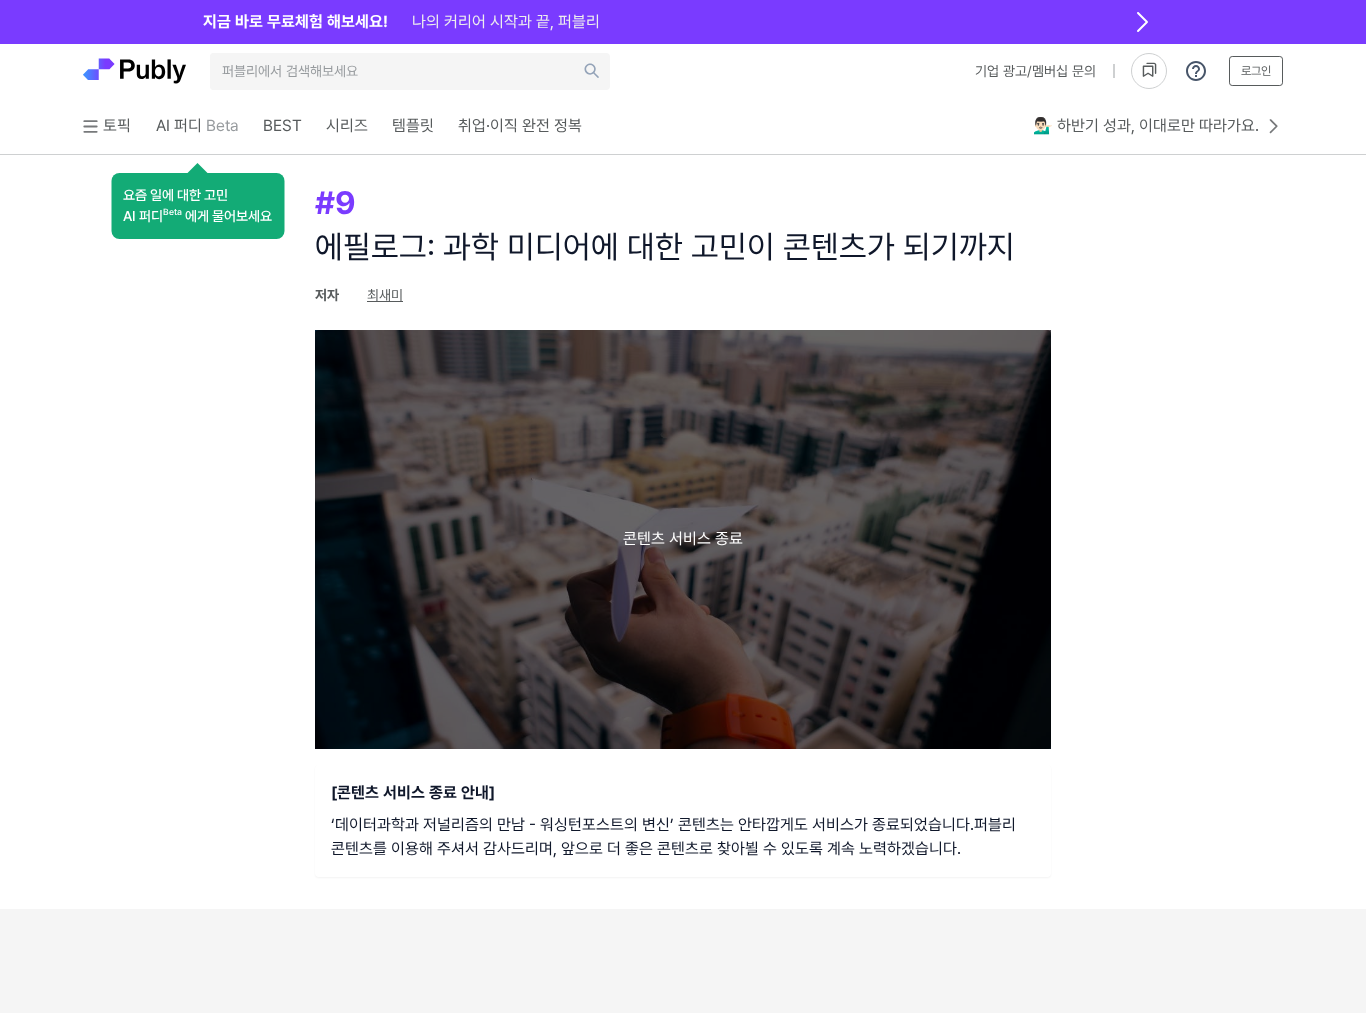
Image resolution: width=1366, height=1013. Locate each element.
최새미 (385, 295)
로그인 (1256, 71)
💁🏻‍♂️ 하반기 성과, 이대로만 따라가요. (1146, 125)
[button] (197, 206)
